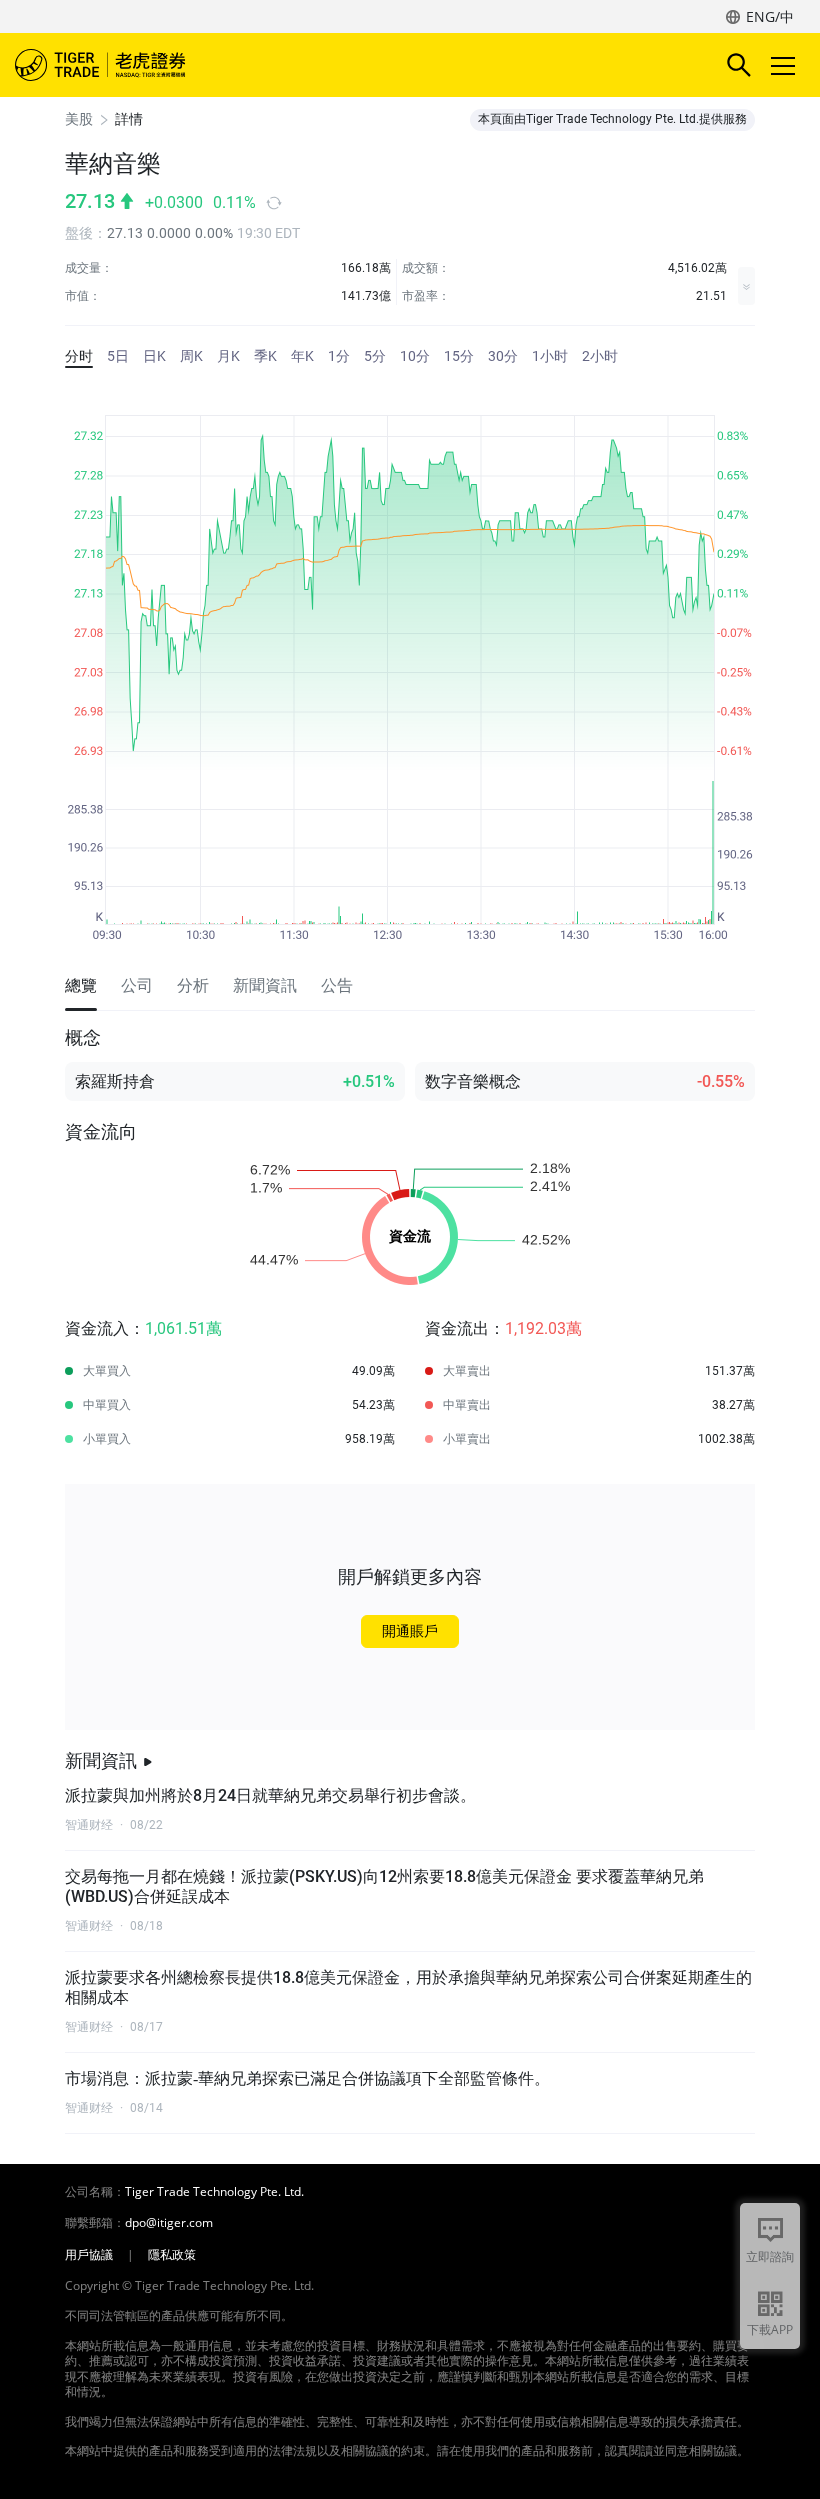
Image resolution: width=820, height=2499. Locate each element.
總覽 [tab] (81, 985)
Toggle (785, 65)
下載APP (770, 2329)
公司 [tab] (137, 985)
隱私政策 (172, 2255)
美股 (79, 119)
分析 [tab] (193, 985)
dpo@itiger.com (169, 2223)
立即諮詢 (770, 2256)
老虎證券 (130, 65)
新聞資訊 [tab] (265, 985)
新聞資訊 (101, 1760)
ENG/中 (770, 16)
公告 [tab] (337, 985)
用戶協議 (89, 2255)
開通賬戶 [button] (410, 1631)
